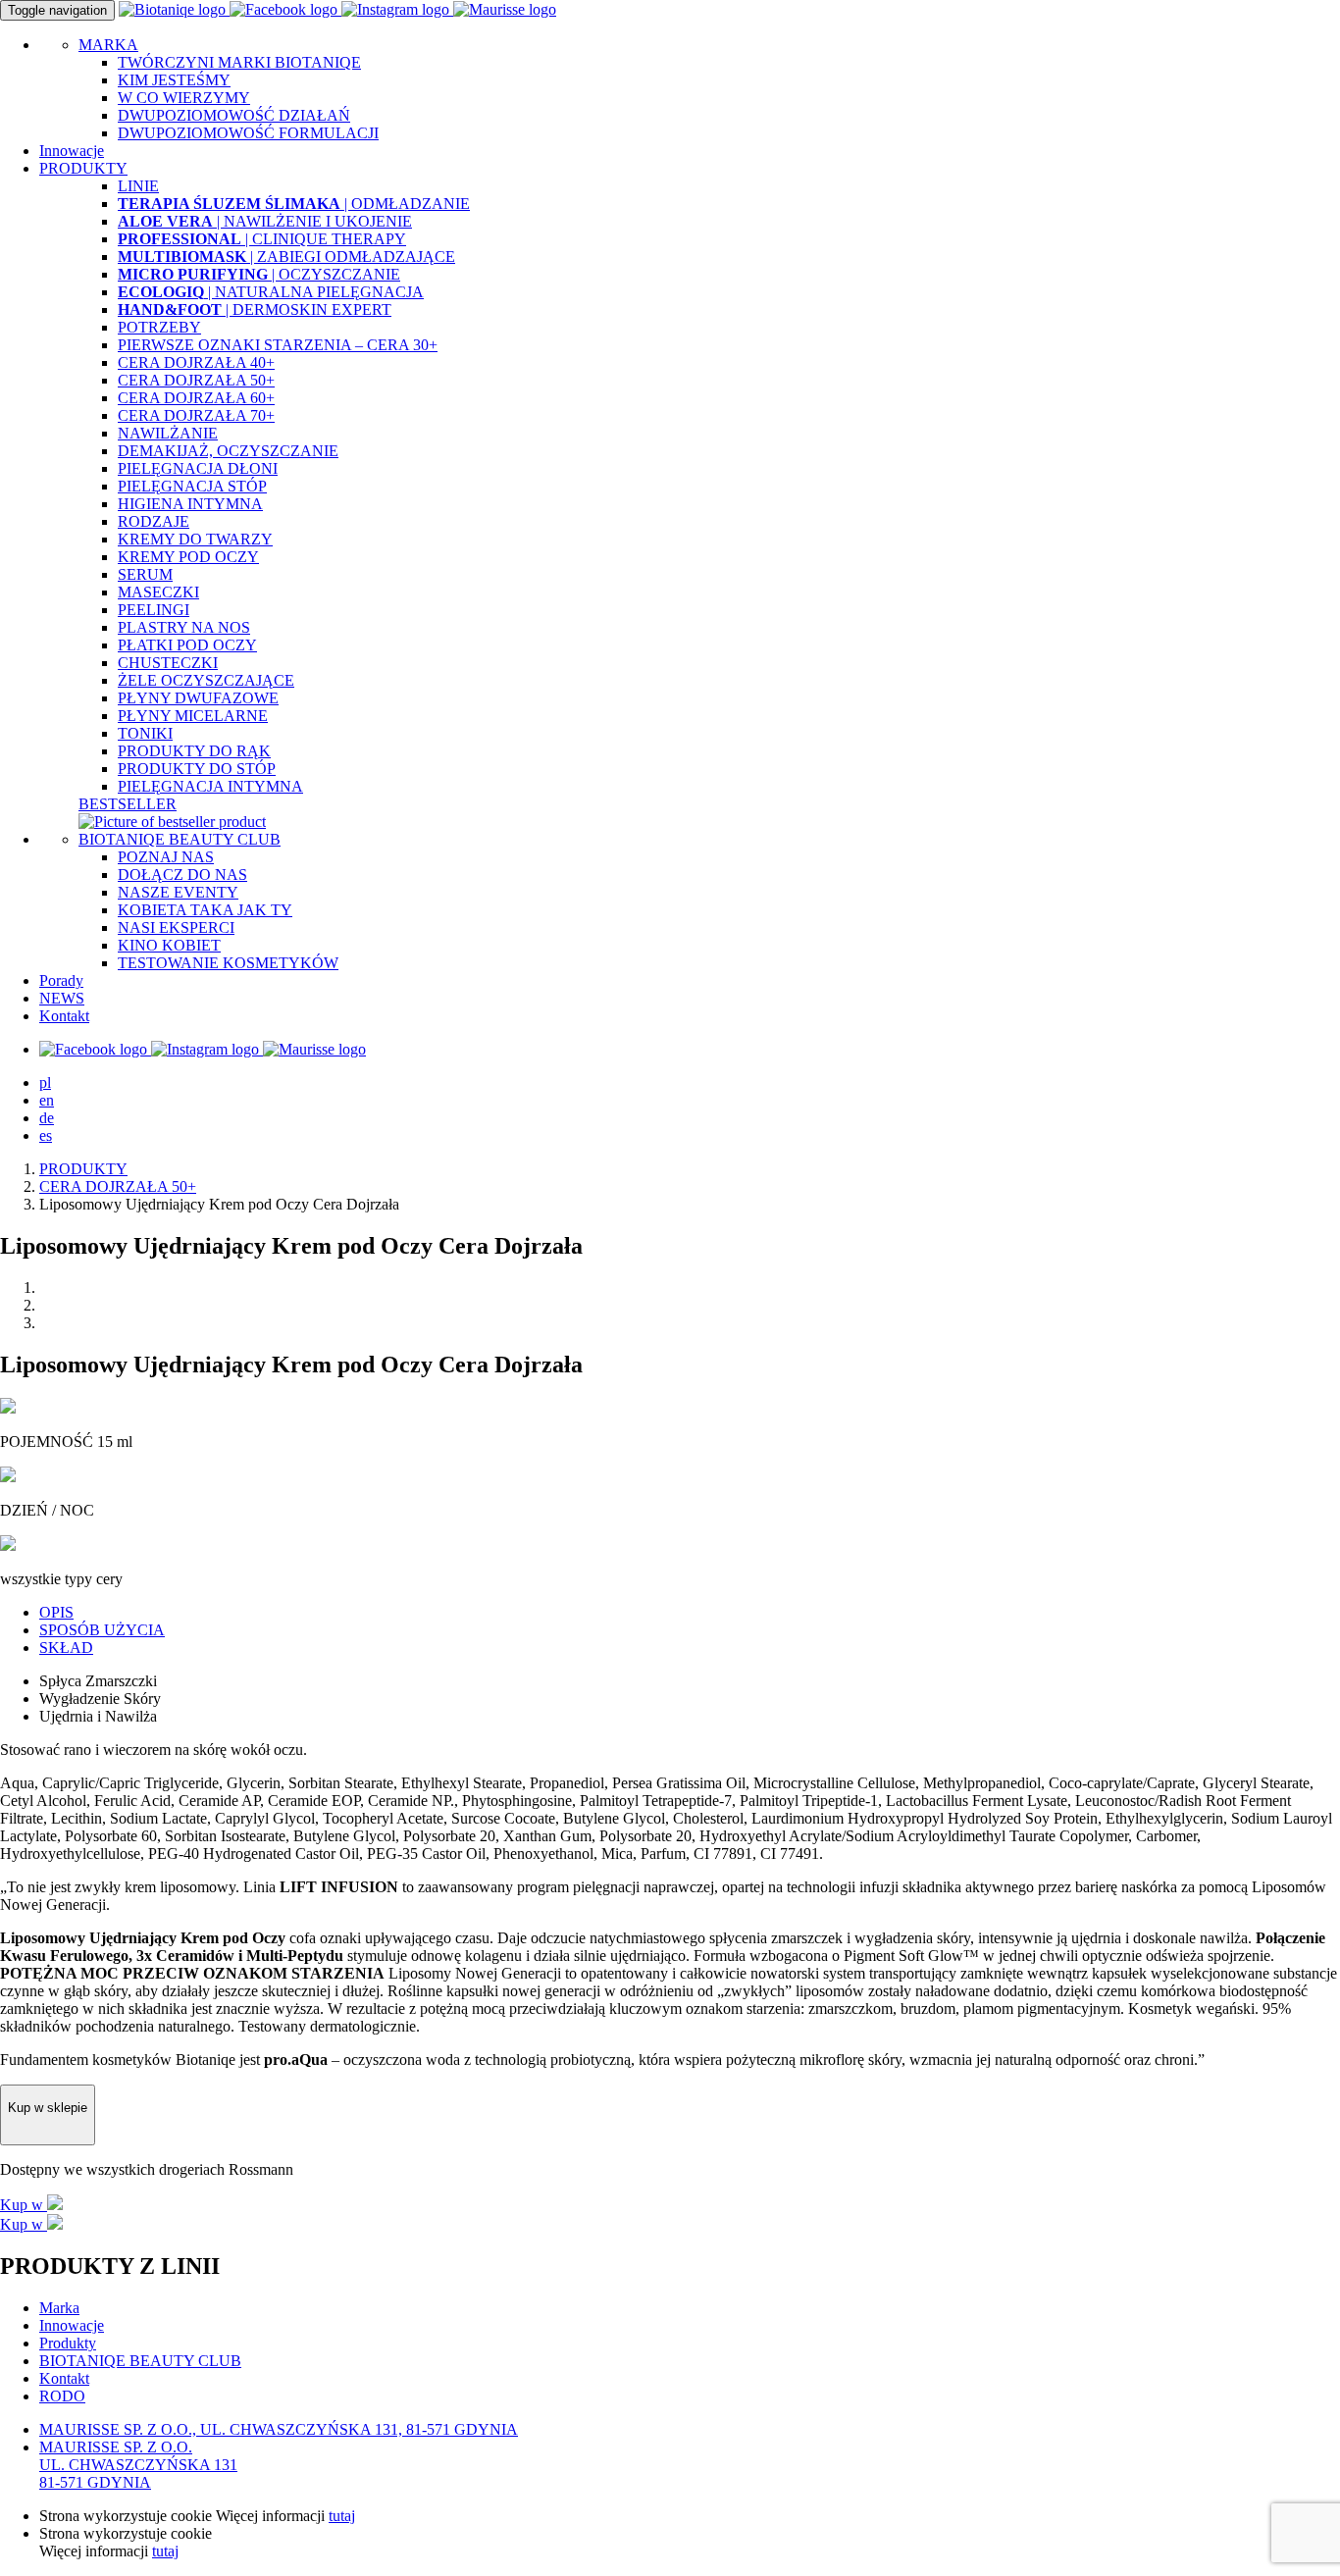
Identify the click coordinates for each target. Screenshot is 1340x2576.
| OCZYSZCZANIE (259, 274)
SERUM (145, 574)
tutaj (342, 2516)
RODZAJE (154, 521)
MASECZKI (158, 592)
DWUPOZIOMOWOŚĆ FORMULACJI (248, 133)
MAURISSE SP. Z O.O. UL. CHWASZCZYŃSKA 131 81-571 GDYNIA (138, 2465)
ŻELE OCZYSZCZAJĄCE (206, 680)
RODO (62, 2396)
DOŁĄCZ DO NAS (182, 875)
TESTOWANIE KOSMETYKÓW (228, 963)
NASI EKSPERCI (176, 927)
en (47, 1100)
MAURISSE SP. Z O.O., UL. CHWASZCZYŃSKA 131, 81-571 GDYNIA (279, 2429)
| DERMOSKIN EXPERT (255, 309)
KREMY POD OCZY (188, 557)
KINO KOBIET (169, 945)
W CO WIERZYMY (184, 98)
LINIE (138, 186)
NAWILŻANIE (168, 433)
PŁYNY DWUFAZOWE (198, 698)
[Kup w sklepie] (48, 2134)
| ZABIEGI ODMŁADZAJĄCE (286, 257)
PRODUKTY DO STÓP (197, 769)
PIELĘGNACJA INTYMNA (210, 786)
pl (45, 1082)
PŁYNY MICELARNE (193, 716)
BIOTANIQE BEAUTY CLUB (180, 839)
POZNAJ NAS (166, 857)
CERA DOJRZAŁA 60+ (196, 398)
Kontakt (64, 1016)
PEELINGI (154, 610)
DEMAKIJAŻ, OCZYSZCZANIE (228, 451)
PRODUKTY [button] (83, 168)
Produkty (68, 2343)
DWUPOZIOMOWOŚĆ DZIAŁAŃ (234, 115)
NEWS (62, 998)
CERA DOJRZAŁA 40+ (196, 362)
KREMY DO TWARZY (195, 539)
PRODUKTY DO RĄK (194, 751)
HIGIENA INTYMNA (190, 504)
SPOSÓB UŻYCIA (102, 1630)
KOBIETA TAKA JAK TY (205, 910)
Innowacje (72, 151)
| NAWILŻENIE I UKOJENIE (265, 221)
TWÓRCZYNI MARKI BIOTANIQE (239, 62)
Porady (61, 980)
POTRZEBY (159, 327)
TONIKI (145, 733)
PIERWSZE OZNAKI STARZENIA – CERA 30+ (278, 345)
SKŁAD (66, 1648)
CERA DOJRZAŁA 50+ (196, 380)
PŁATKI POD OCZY (187, 645)
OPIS (56, 1612)
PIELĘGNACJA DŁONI (198, 468)
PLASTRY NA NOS (184, 627)
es (46, 1135)
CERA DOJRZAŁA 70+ (196, 415)
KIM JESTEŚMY (174, 80)
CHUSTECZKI (168, 663)
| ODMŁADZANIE (294, 204)
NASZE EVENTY (178, 892)
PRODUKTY (83, 1169)
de (47, 1118)
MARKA (108, 45)
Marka (59, 2308)
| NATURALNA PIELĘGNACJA (271, 292)
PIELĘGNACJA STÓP (192, 486)
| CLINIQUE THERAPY (262, 239)
